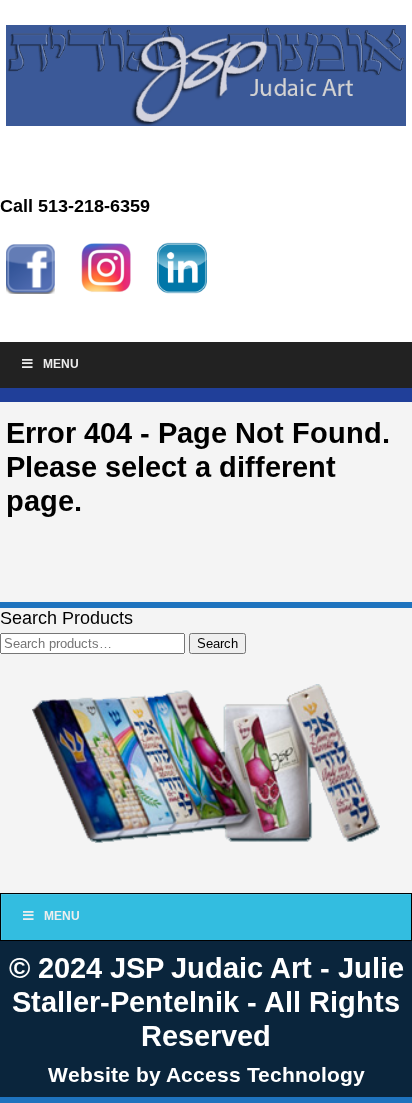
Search (217, 643)
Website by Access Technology (206, 1074)
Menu (61, 364)
